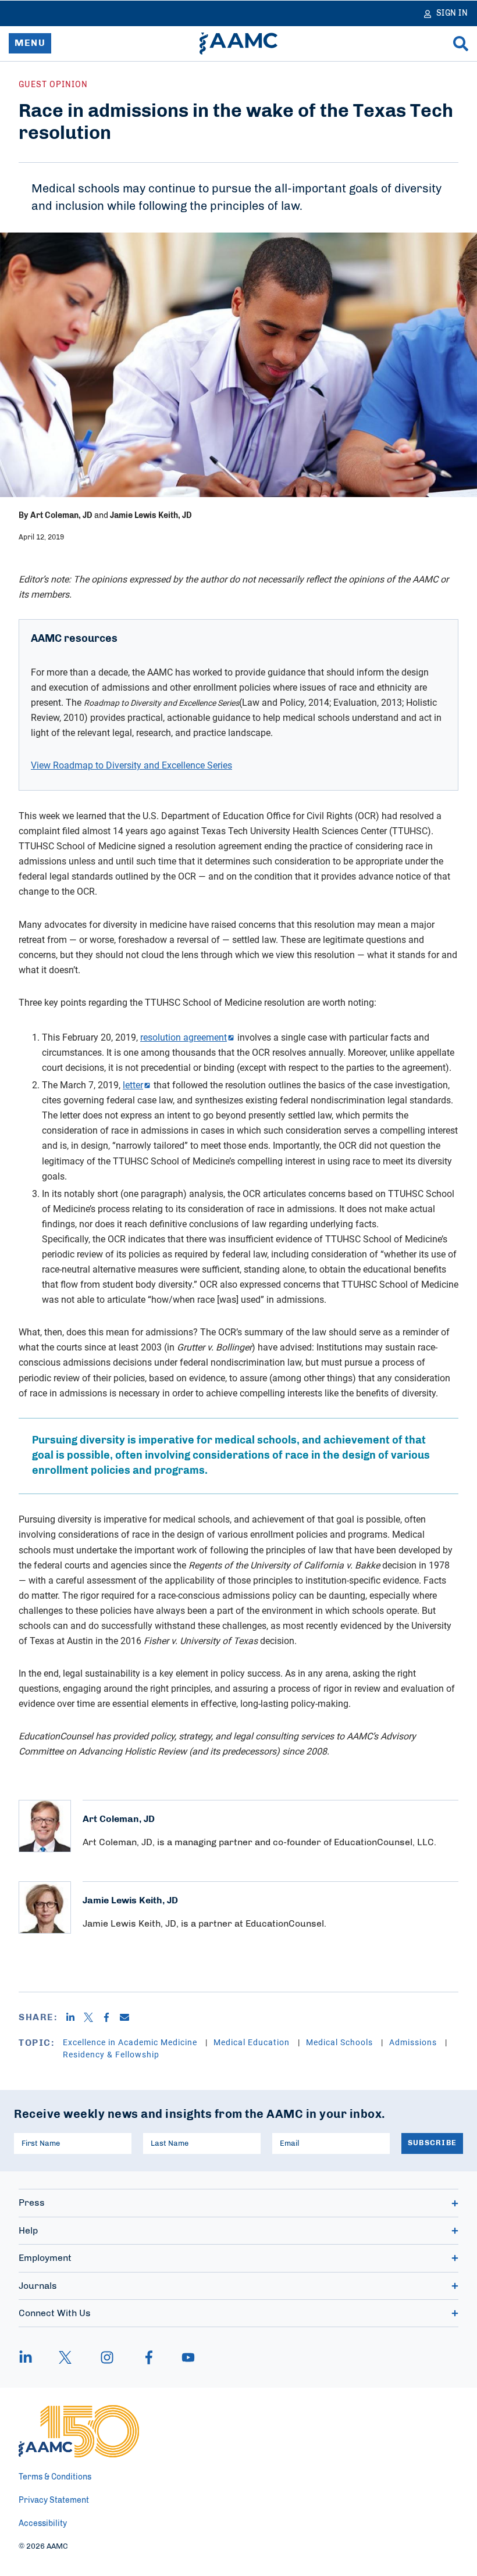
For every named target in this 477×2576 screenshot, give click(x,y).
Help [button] (28, 2231)
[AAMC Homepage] (79, 2431)
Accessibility (43, 2524)
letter (133, 1085)
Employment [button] (45, 2258)
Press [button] (32, 2203)
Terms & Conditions (55, 2477)
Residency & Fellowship (111, 2054)
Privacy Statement (54, 2500)
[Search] (461, 44)
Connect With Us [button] (55, 2313)
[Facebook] (111, 2017)
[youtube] (183, 2357)
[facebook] (149, 2357)
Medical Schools (341, 2042)
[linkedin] (31, 2357)
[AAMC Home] (238, 44)
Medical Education (253, 2042)
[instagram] (107, 2357)
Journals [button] (38, 2286)
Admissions (414, 2042)
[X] (93, 2017)
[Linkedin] (75, 2017)
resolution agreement (184, 1037)
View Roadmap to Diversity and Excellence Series (131, 765)
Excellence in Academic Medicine (131, 2042)
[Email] (129, 2017)
